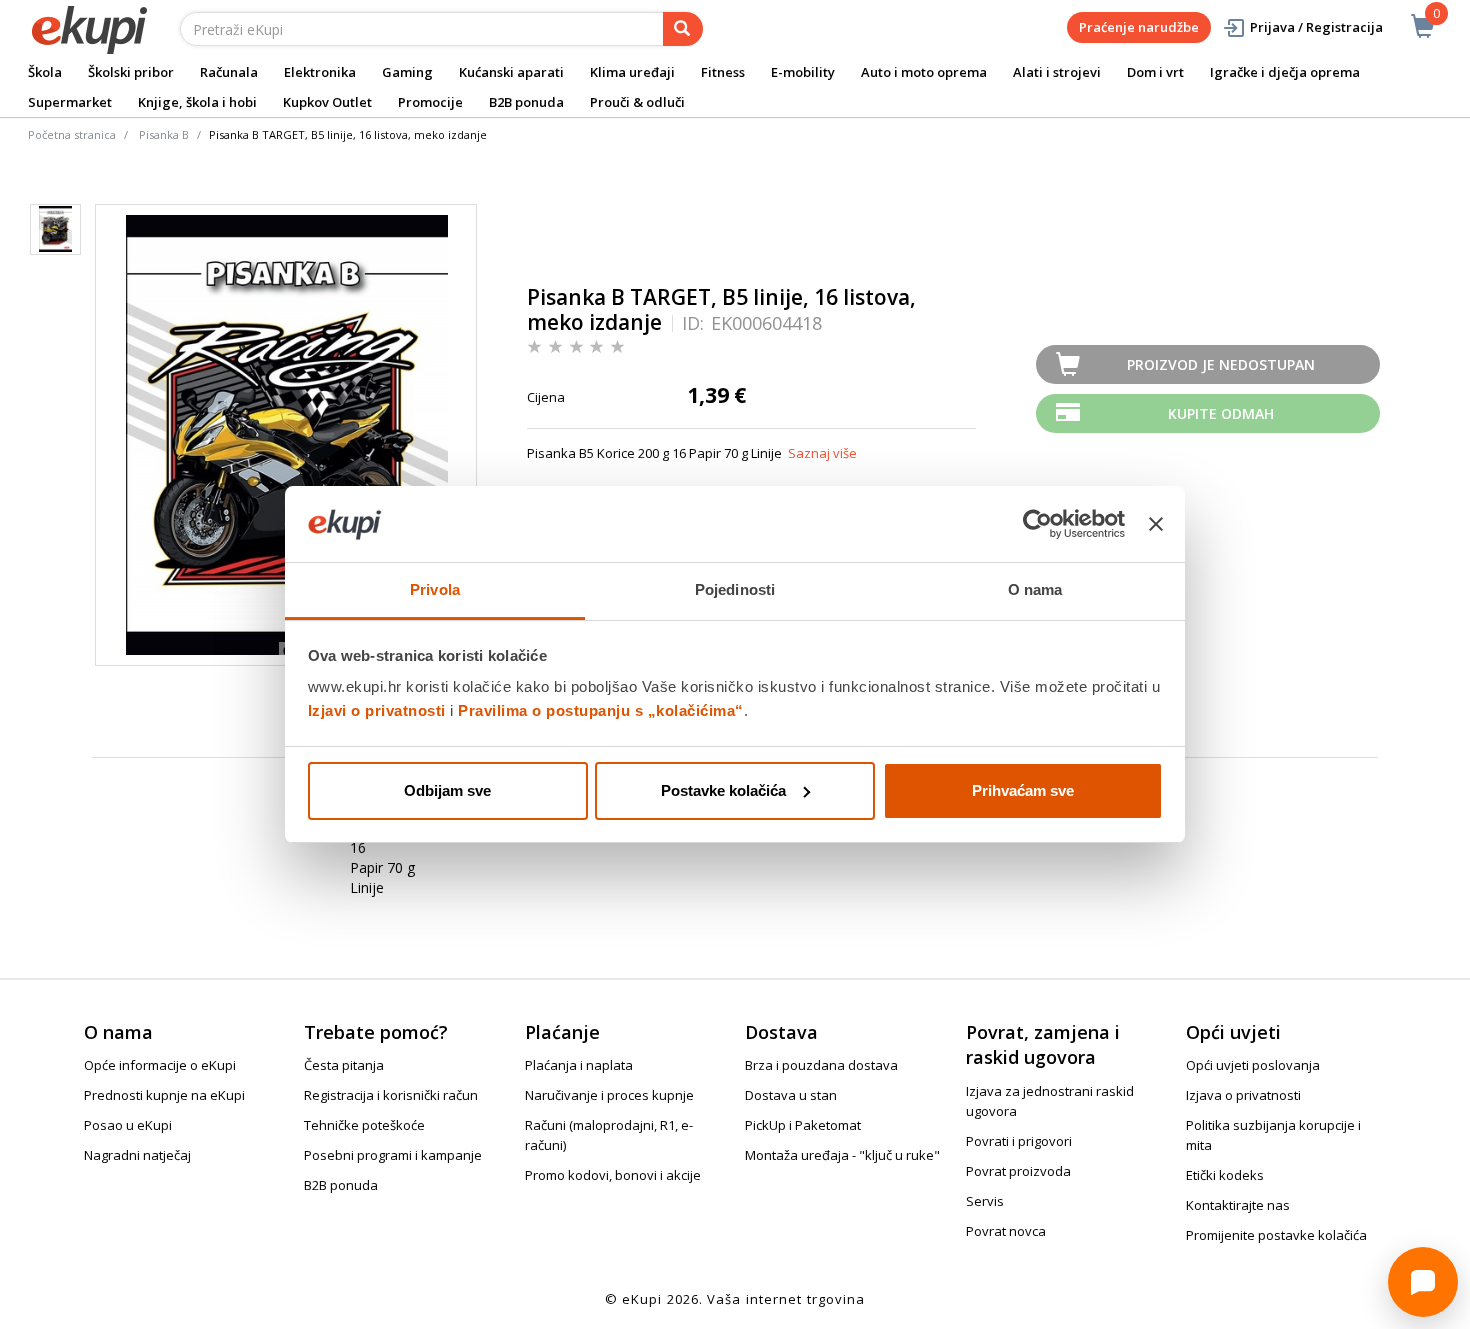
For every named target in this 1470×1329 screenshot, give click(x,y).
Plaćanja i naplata (579, 1065)
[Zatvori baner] (1156, 524)
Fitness (723, 72)
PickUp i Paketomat (803, 1125)
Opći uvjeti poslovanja (1253, 1065)
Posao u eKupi (128, 1125)
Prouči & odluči (637, 102)
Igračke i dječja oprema (1285, 72)
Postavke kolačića (723, 790)
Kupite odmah (1221, 413)
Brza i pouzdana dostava (821, 1065)
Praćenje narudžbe (1139, 27)
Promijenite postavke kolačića (1276, 1235)
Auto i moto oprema (924, 72)
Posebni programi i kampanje (393, 1155)
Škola (45, 72)
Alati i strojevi (1057, 72)
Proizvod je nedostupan (1221, 364)
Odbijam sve (447, 790)
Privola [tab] (435, 589)
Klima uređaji (632, 72)
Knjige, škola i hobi (197, 102)
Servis (985, 1201)
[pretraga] (683, 29)
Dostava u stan (791, 1095)
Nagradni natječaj (137, 1155)
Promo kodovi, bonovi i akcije (613, 1175)
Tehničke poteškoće (364, 1125)
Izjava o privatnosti (1243, 1095)
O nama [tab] (1035, 589)
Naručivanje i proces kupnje (609, 1095)
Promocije (430, 102)
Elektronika (320, 72)
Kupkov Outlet (327, 102)
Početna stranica (72, 134)
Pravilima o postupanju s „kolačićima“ (601, 710)
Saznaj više (822, 453)
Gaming (407, 72)
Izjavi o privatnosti (377, 710)
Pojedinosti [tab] (735, 589)
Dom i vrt (1155, 72)
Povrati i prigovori (1019, 1141)
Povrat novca (1006, 1231)
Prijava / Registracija (1316, 27)
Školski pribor (131, 72)
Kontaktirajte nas (1238, 1205)
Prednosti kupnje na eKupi (164, 1095)
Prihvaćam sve (1023, 790)
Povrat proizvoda (1018, 1171)
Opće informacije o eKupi (160, 1065)
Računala (229, 72)
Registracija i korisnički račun (391, 1095)
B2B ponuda (526, 102)
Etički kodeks (1225, 1175)
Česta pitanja (344, 1065)
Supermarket (70, 102)
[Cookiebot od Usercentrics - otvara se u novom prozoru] (1037, 524)
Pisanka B (164, 134)
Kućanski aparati (511, 72)
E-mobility (803, 72)
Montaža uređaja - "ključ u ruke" (842, 1155)
